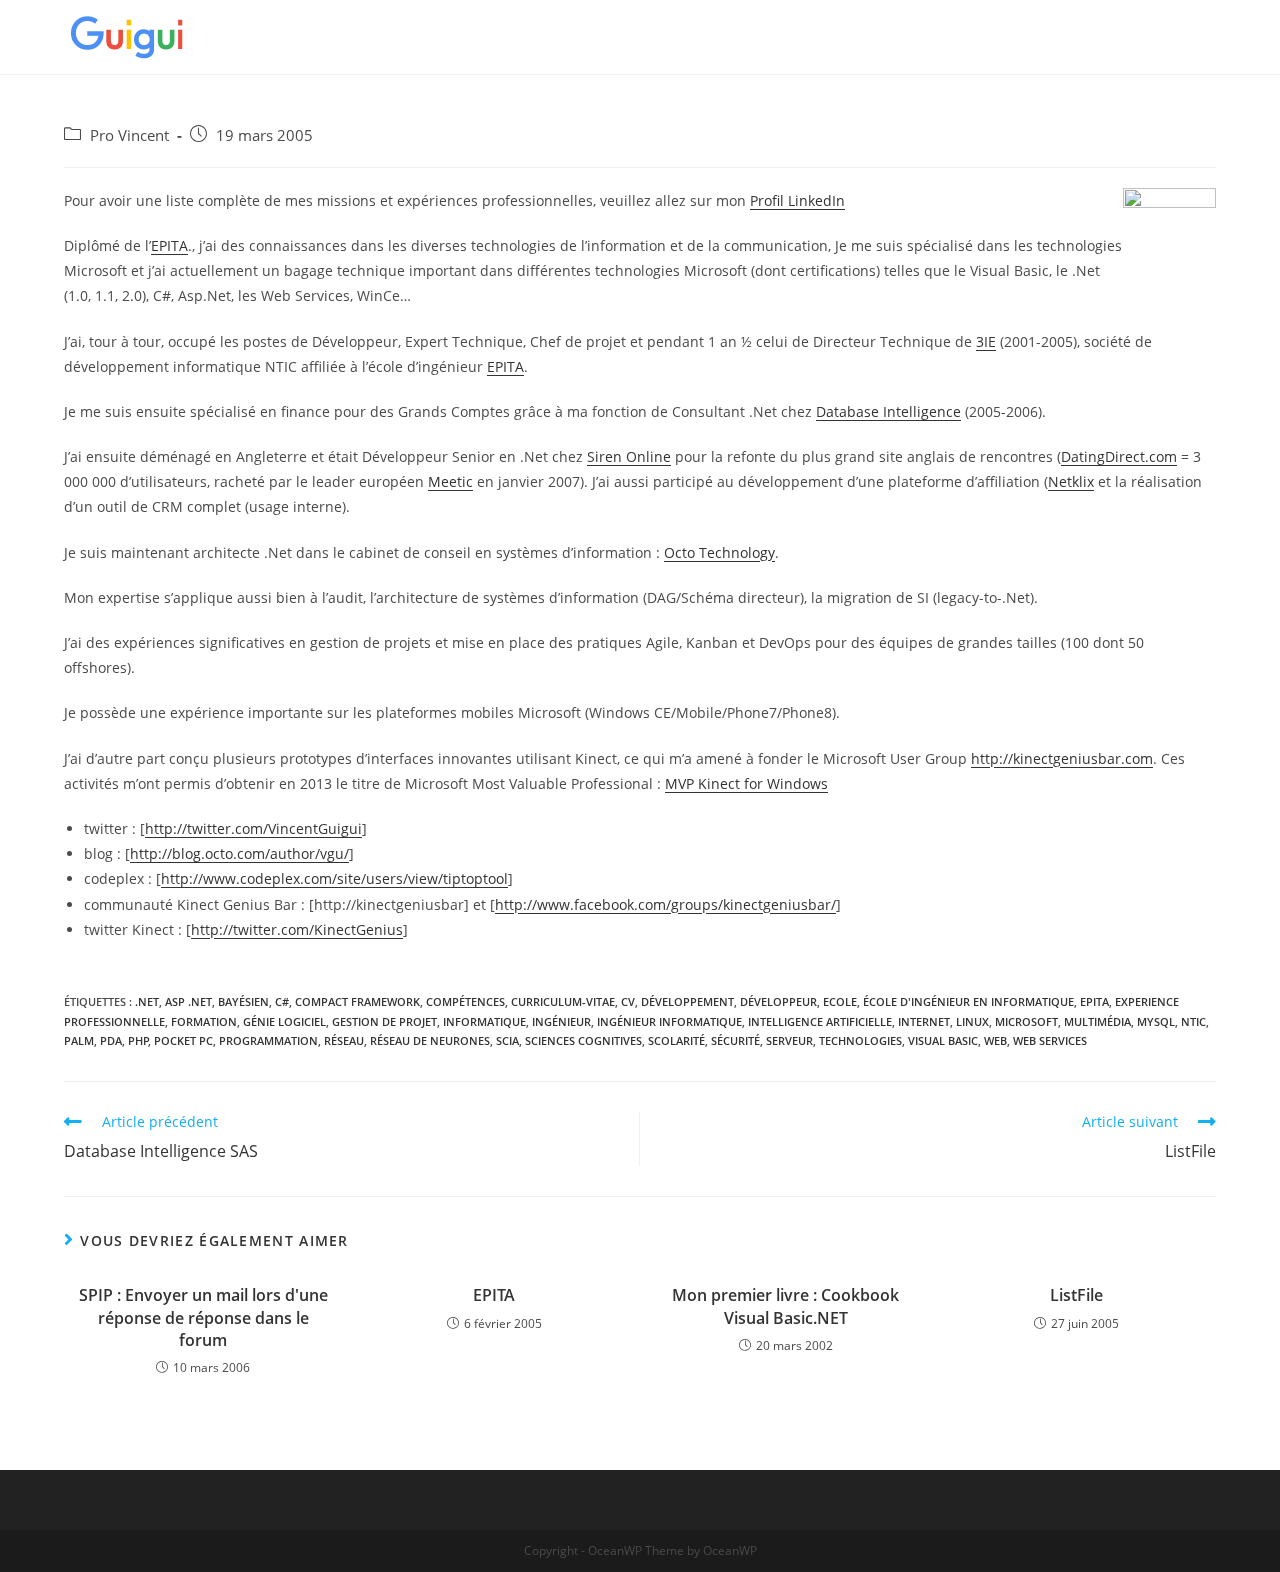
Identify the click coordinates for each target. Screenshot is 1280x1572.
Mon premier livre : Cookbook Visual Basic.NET (785, 1306)
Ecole (840, 1001)
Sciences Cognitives (583, 1040)
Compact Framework (357, 1001)
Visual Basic (943, 1040)
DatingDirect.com (1119, 456)
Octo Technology (719, 552)
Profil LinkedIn (797, 200)
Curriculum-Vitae (563, 1001)
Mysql (1156, 1021)
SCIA (507, 1040)
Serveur (789, 1040)
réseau (344, 1040)
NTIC (1193, 1021)
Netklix (1071, 481)
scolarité (676, 1040)
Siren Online (629, 456)
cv (628, 1001)
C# (282, 1001)
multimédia (1097, 1021)
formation (204, 1021)
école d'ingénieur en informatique (968, 1001)
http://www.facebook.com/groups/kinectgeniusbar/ (665, 904)
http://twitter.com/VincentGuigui (253, 828)
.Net (147, 1001)
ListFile (1076, 1295)
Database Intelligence (888, 411)
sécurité (735, 1040)
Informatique (484, 1021)
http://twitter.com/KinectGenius (297, 929)
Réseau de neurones (430, 1040)
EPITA (169, 245)
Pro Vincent (129, 135)
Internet (924, 1021)
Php (138, 1040)
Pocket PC (183, 1040)
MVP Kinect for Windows (746, 783)
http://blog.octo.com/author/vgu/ (239, 853)
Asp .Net (188, 1001)
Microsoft (1026, 1021)
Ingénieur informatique (669, 1021)
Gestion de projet (384, 1021)
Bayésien (243, 1001)
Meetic (450, 481)
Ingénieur (561, 1021)
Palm (79, 1040)
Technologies (860, 1040)
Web (995, 1040)
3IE (986, 341)
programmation (268, 1040)
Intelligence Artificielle (820, 1021)
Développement (687, 1001)
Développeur (778, 1001)
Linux (972, 1021)
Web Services (1050, 1040)
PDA (111, 1040)
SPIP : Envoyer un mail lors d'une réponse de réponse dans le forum (203, 1317)
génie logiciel (284, 1021)
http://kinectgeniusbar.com (1062, 758)
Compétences (465, 1001)
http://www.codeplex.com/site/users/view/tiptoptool (334, 878)
